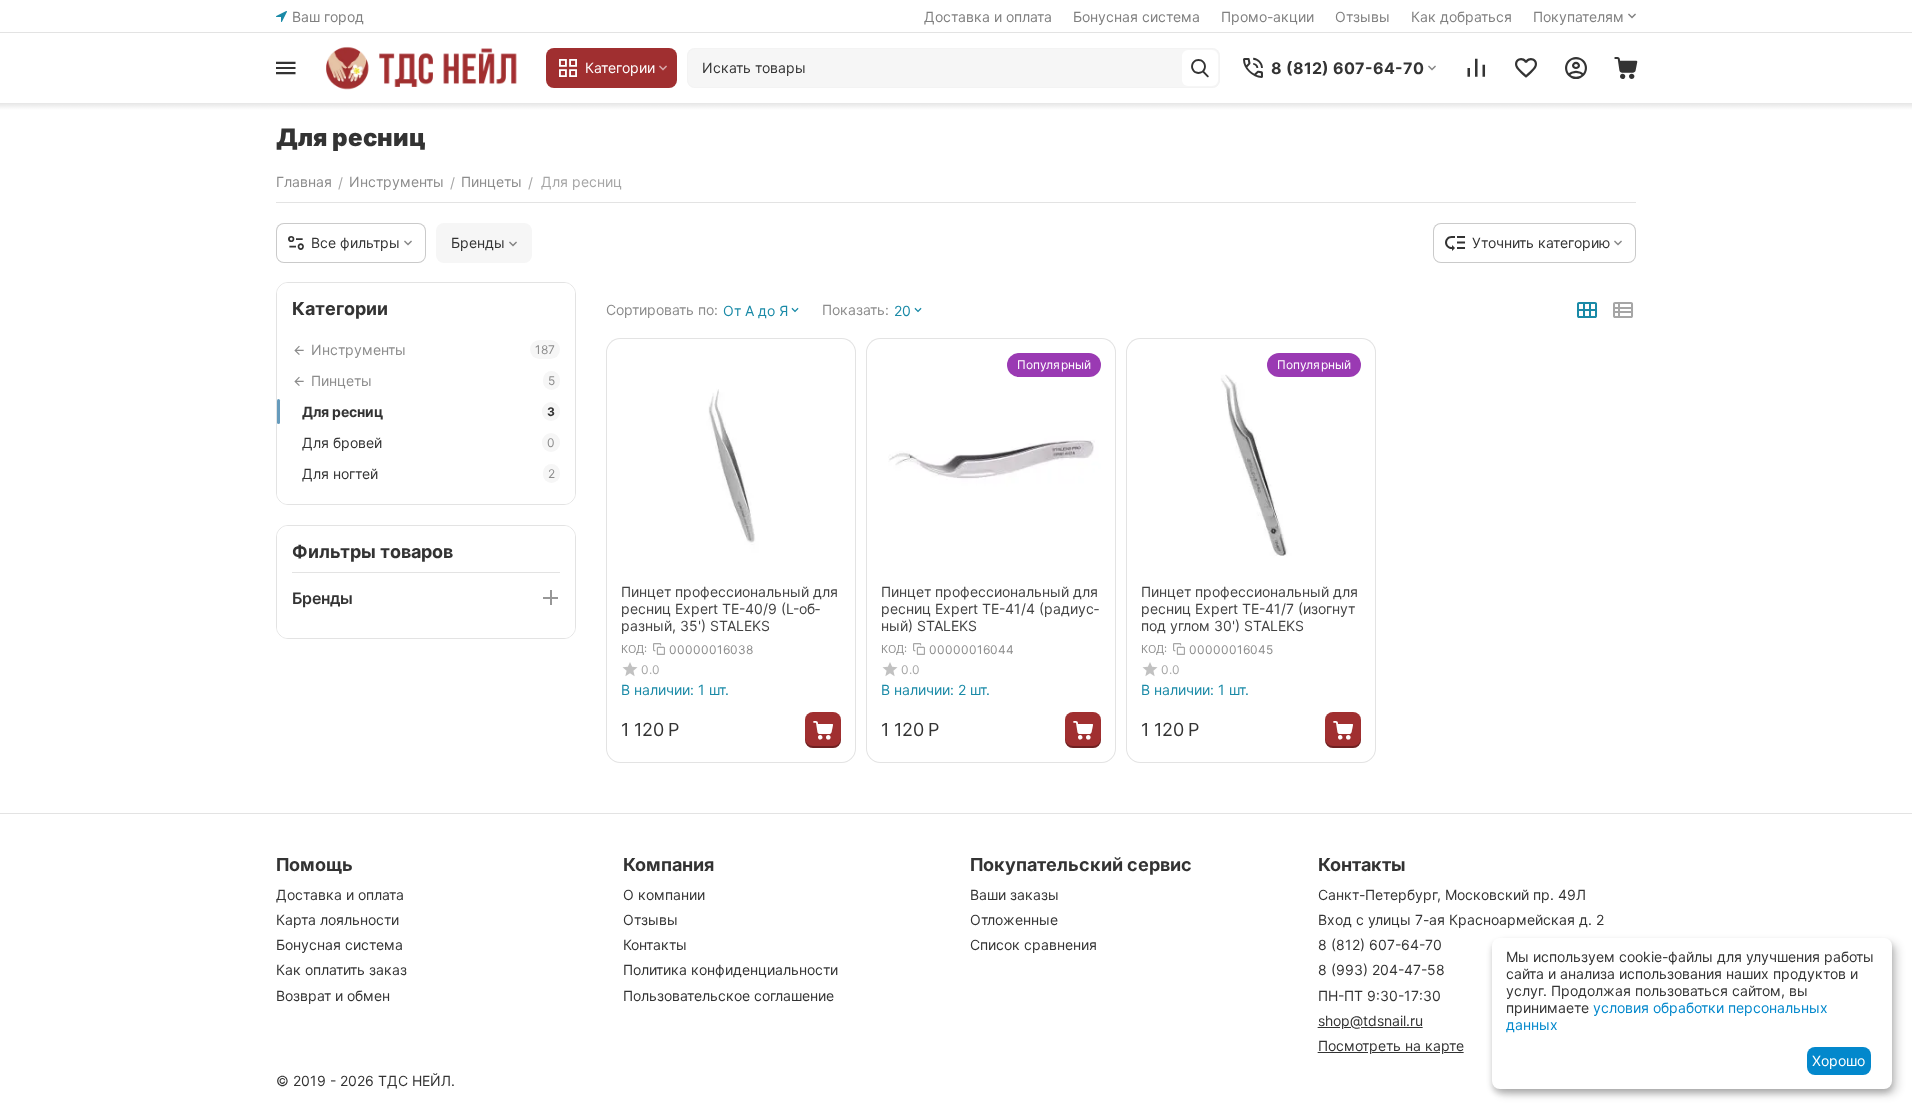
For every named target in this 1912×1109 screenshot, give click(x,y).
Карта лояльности (337, 919)
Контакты (655, 944)
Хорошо (1838, 1060)
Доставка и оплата (988, 16)
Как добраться (1461, 16)
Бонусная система (1136, 16)
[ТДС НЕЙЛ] (426, 68)
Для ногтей (428, 473)
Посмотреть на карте (1391, 1045)
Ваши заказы (1014, 894)
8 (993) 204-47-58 (1381, 969)
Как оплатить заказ (341, 969)
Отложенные (1014, 919)
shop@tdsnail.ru (1370, 1020)
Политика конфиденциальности (730, 969)
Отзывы (1362, 16)
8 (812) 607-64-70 (1380, 944)
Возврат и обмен (333, 995)
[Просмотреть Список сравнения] (1476, 68)
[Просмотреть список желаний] (1526, 68)
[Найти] (1200, 68)
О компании (664, 894)
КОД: (634, 649)
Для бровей (428, 442)
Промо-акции (1267, 16)
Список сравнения (1033, 944)
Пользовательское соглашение (728, 995)
